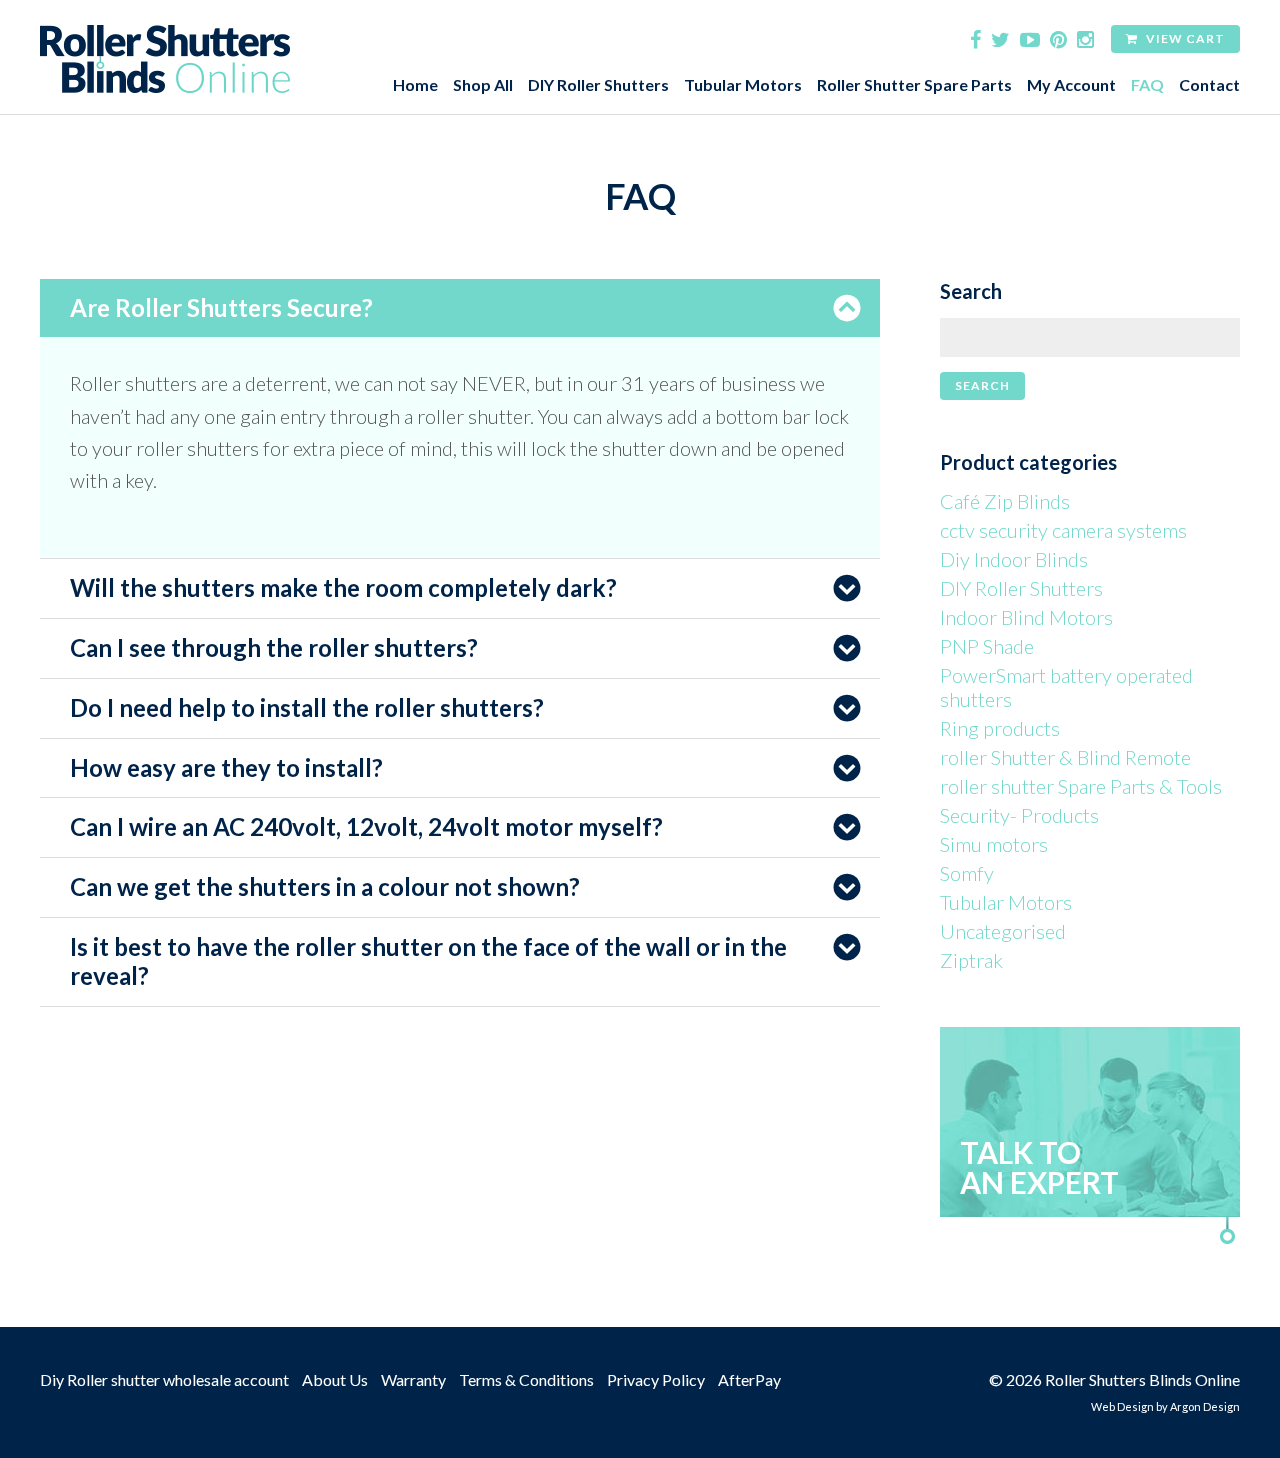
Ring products (1000, 728)
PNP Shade (987, 646)
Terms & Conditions (526, 1379)
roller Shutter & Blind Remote (1065, 757)
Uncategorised (1003, 931)
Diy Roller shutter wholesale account (164, 1379)
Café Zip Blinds (1005, 501)
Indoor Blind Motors (1026, 617)
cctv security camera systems (1063, 530)
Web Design (1122, 1406)
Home (415, 84)
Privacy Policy (656, 1379)
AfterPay (749, 1379)
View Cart (1184, 38)
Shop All (483, 84)
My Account (1071, 84)
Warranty (413, 1379)
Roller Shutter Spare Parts (914, 84)
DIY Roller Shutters (598, 84)
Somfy (967, 873)
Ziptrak (971, 960)
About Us (335, 1379)
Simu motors (994, 844)
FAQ (1147, 84)
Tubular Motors (743, 84)
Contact (1209, 84)
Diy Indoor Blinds (1014, 559)
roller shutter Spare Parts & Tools (1081, 786)
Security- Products (1019, 815)
